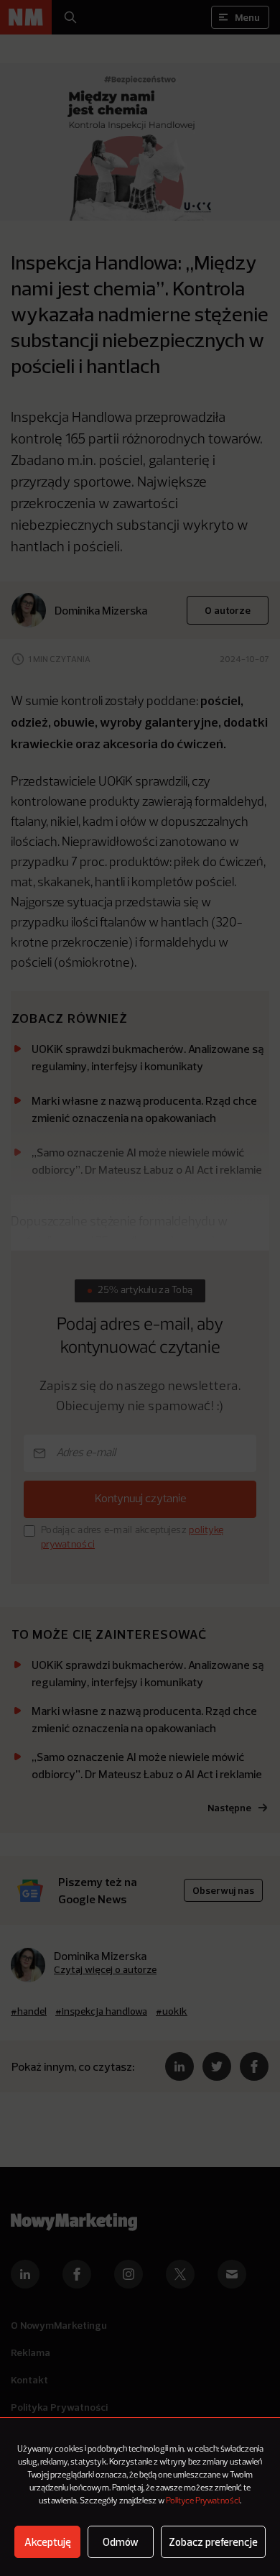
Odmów (121, 2542)
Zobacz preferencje (213, 2542)
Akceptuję (48, 2542)
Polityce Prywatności (203, 2501)
